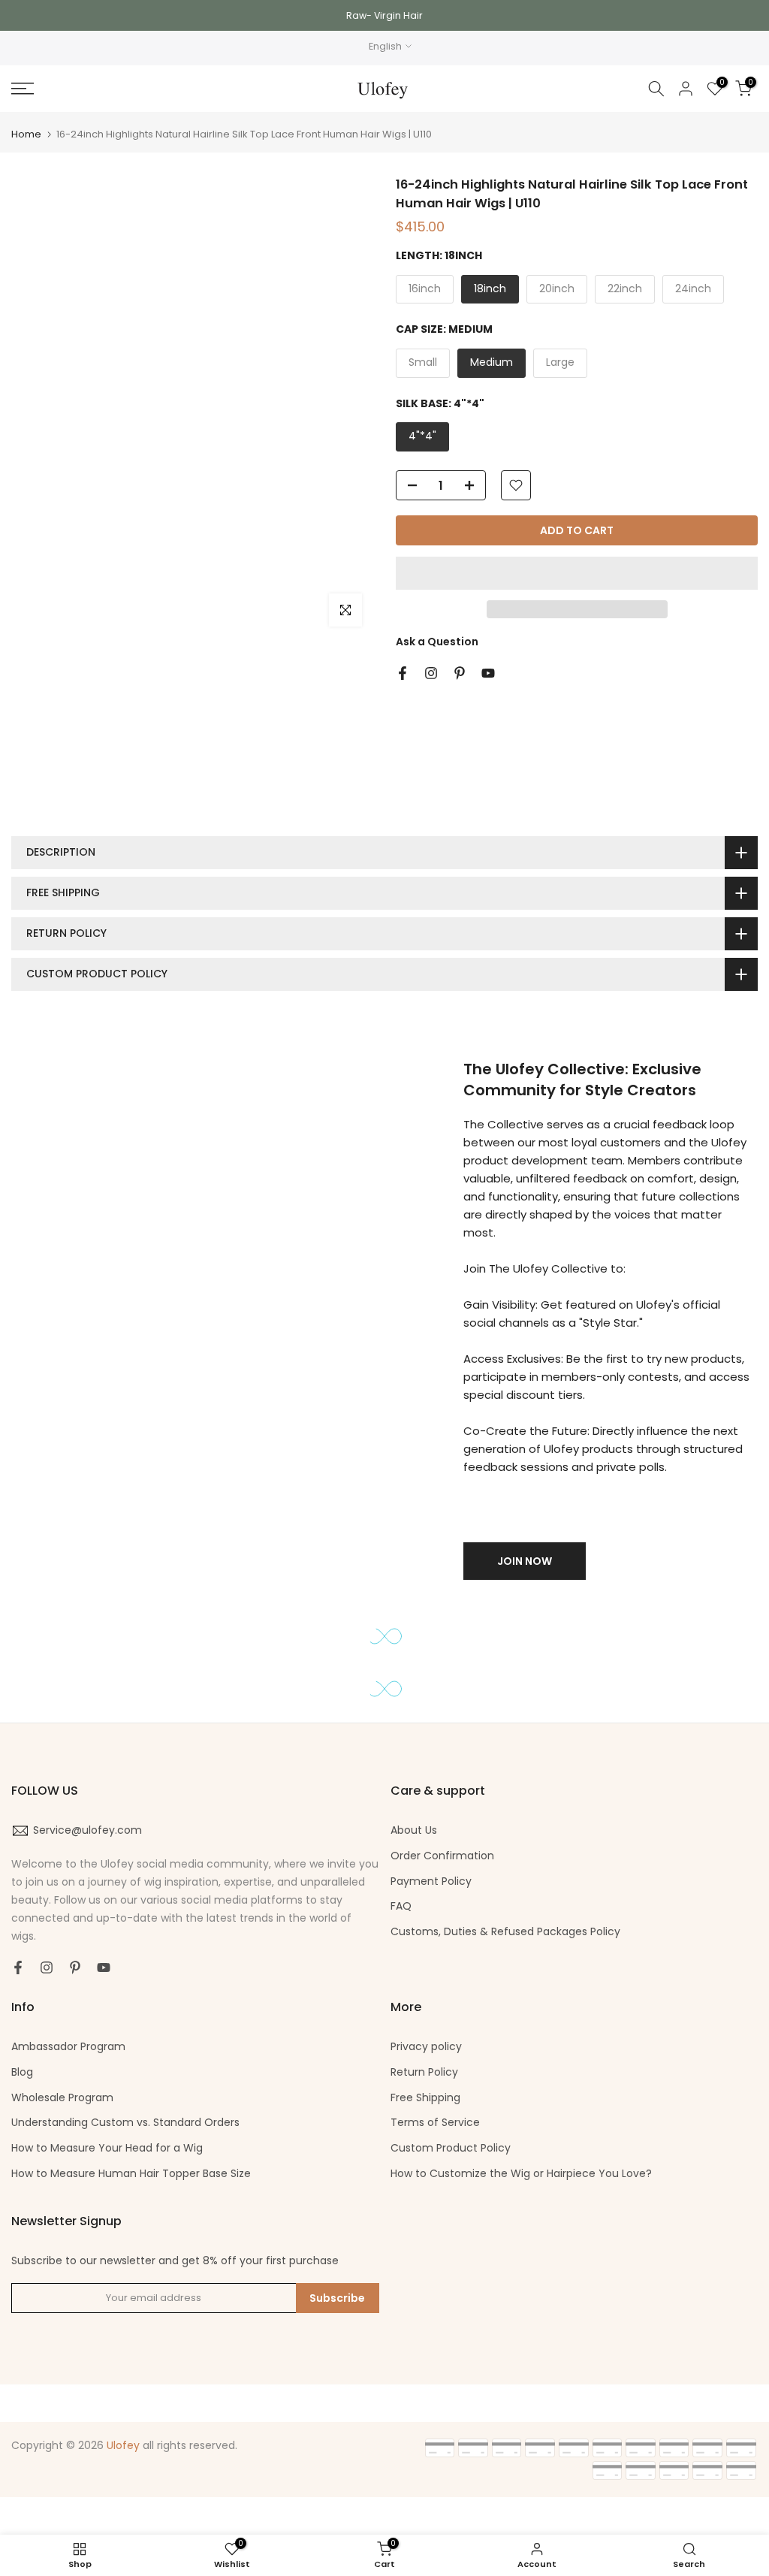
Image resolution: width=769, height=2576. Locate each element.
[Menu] (128, 89)
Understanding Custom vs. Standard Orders (125, 2122)
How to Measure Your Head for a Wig (107, 2148)
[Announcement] (384, 15)
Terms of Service (435, 2122)
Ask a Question (437, 642)
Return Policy (424, 2072)
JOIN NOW (525, 1561)
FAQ (401, 1906)
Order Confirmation (442, 1856)
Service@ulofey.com (87, 1830)
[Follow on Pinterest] (460, 673)
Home (26, 134)
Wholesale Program (62, 2097)
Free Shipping (425, 2097)
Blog (22, 2072)
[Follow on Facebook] (403, 673)
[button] (577, 573)
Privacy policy (426, 2046)
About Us (414, 1830)
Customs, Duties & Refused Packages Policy (505, 1931)
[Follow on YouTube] (488, 673)
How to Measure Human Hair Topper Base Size (131, 2173)
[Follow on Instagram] (431, 673)
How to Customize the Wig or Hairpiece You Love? (521, 2173)
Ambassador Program (68, 2046)
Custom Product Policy (451, 2148)
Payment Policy (431, 1881)
